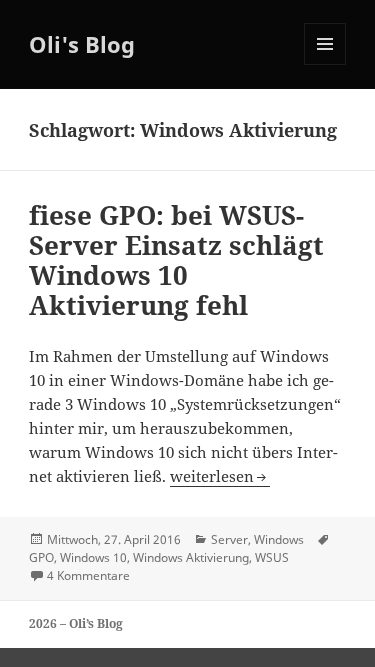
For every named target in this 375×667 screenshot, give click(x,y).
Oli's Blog (82, 44)
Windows (279, 539)
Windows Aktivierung (191, 557)
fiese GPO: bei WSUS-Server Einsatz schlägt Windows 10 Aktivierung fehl (176, 260)
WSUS (272, 557)
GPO (41, 557)
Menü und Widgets (325, 64)
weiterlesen (220, 476)
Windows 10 (93, 557)
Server (229, 539)
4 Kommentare (88, 575)
